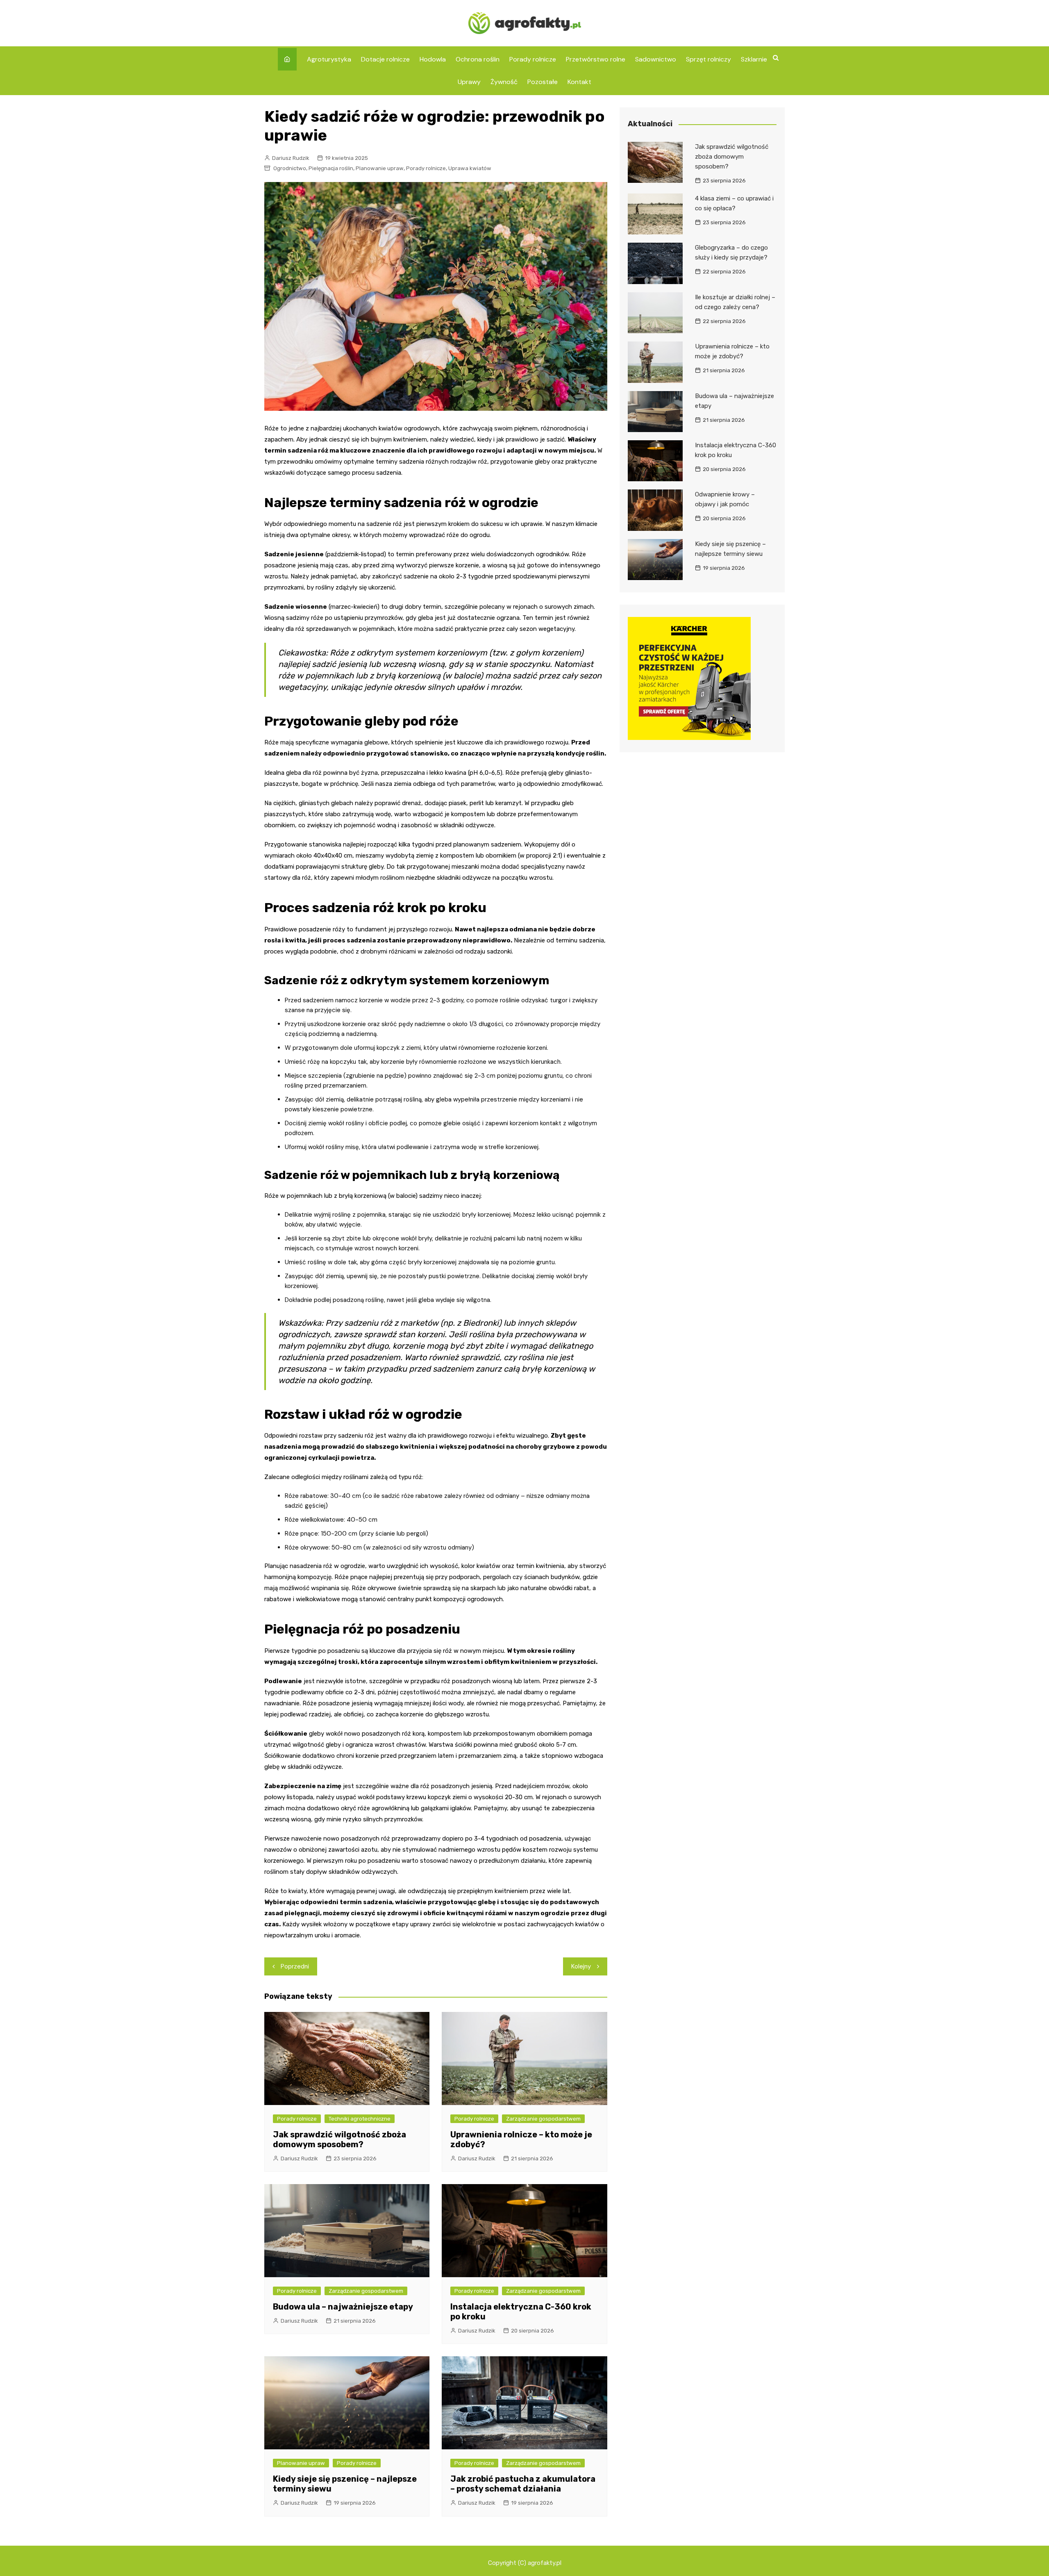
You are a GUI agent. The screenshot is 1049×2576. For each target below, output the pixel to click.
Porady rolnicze (533, 59)
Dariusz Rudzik (291, 158)
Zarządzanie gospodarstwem (543, 2119)
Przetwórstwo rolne (596, 59)
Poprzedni (295, 1966)
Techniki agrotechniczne (360, 2119)
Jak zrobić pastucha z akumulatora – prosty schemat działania (523, 2484)
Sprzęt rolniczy (708, 59)
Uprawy (469, 82)
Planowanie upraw (380, 168)
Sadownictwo (656, 59)
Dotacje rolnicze (385, 59)
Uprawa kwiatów (470, 168)
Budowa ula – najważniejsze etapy (343, 2307)
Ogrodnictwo (290, 168)
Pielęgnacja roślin (331, 168)
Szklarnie (754, 59)
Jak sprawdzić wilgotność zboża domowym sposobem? (339, 2139)
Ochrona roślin (478, 59)
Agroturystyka (329, 59)
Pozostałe (543, 82)
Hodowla (433, 59)
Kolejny (581, 1966)
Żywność (504, 82)
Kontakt (579, 82)
